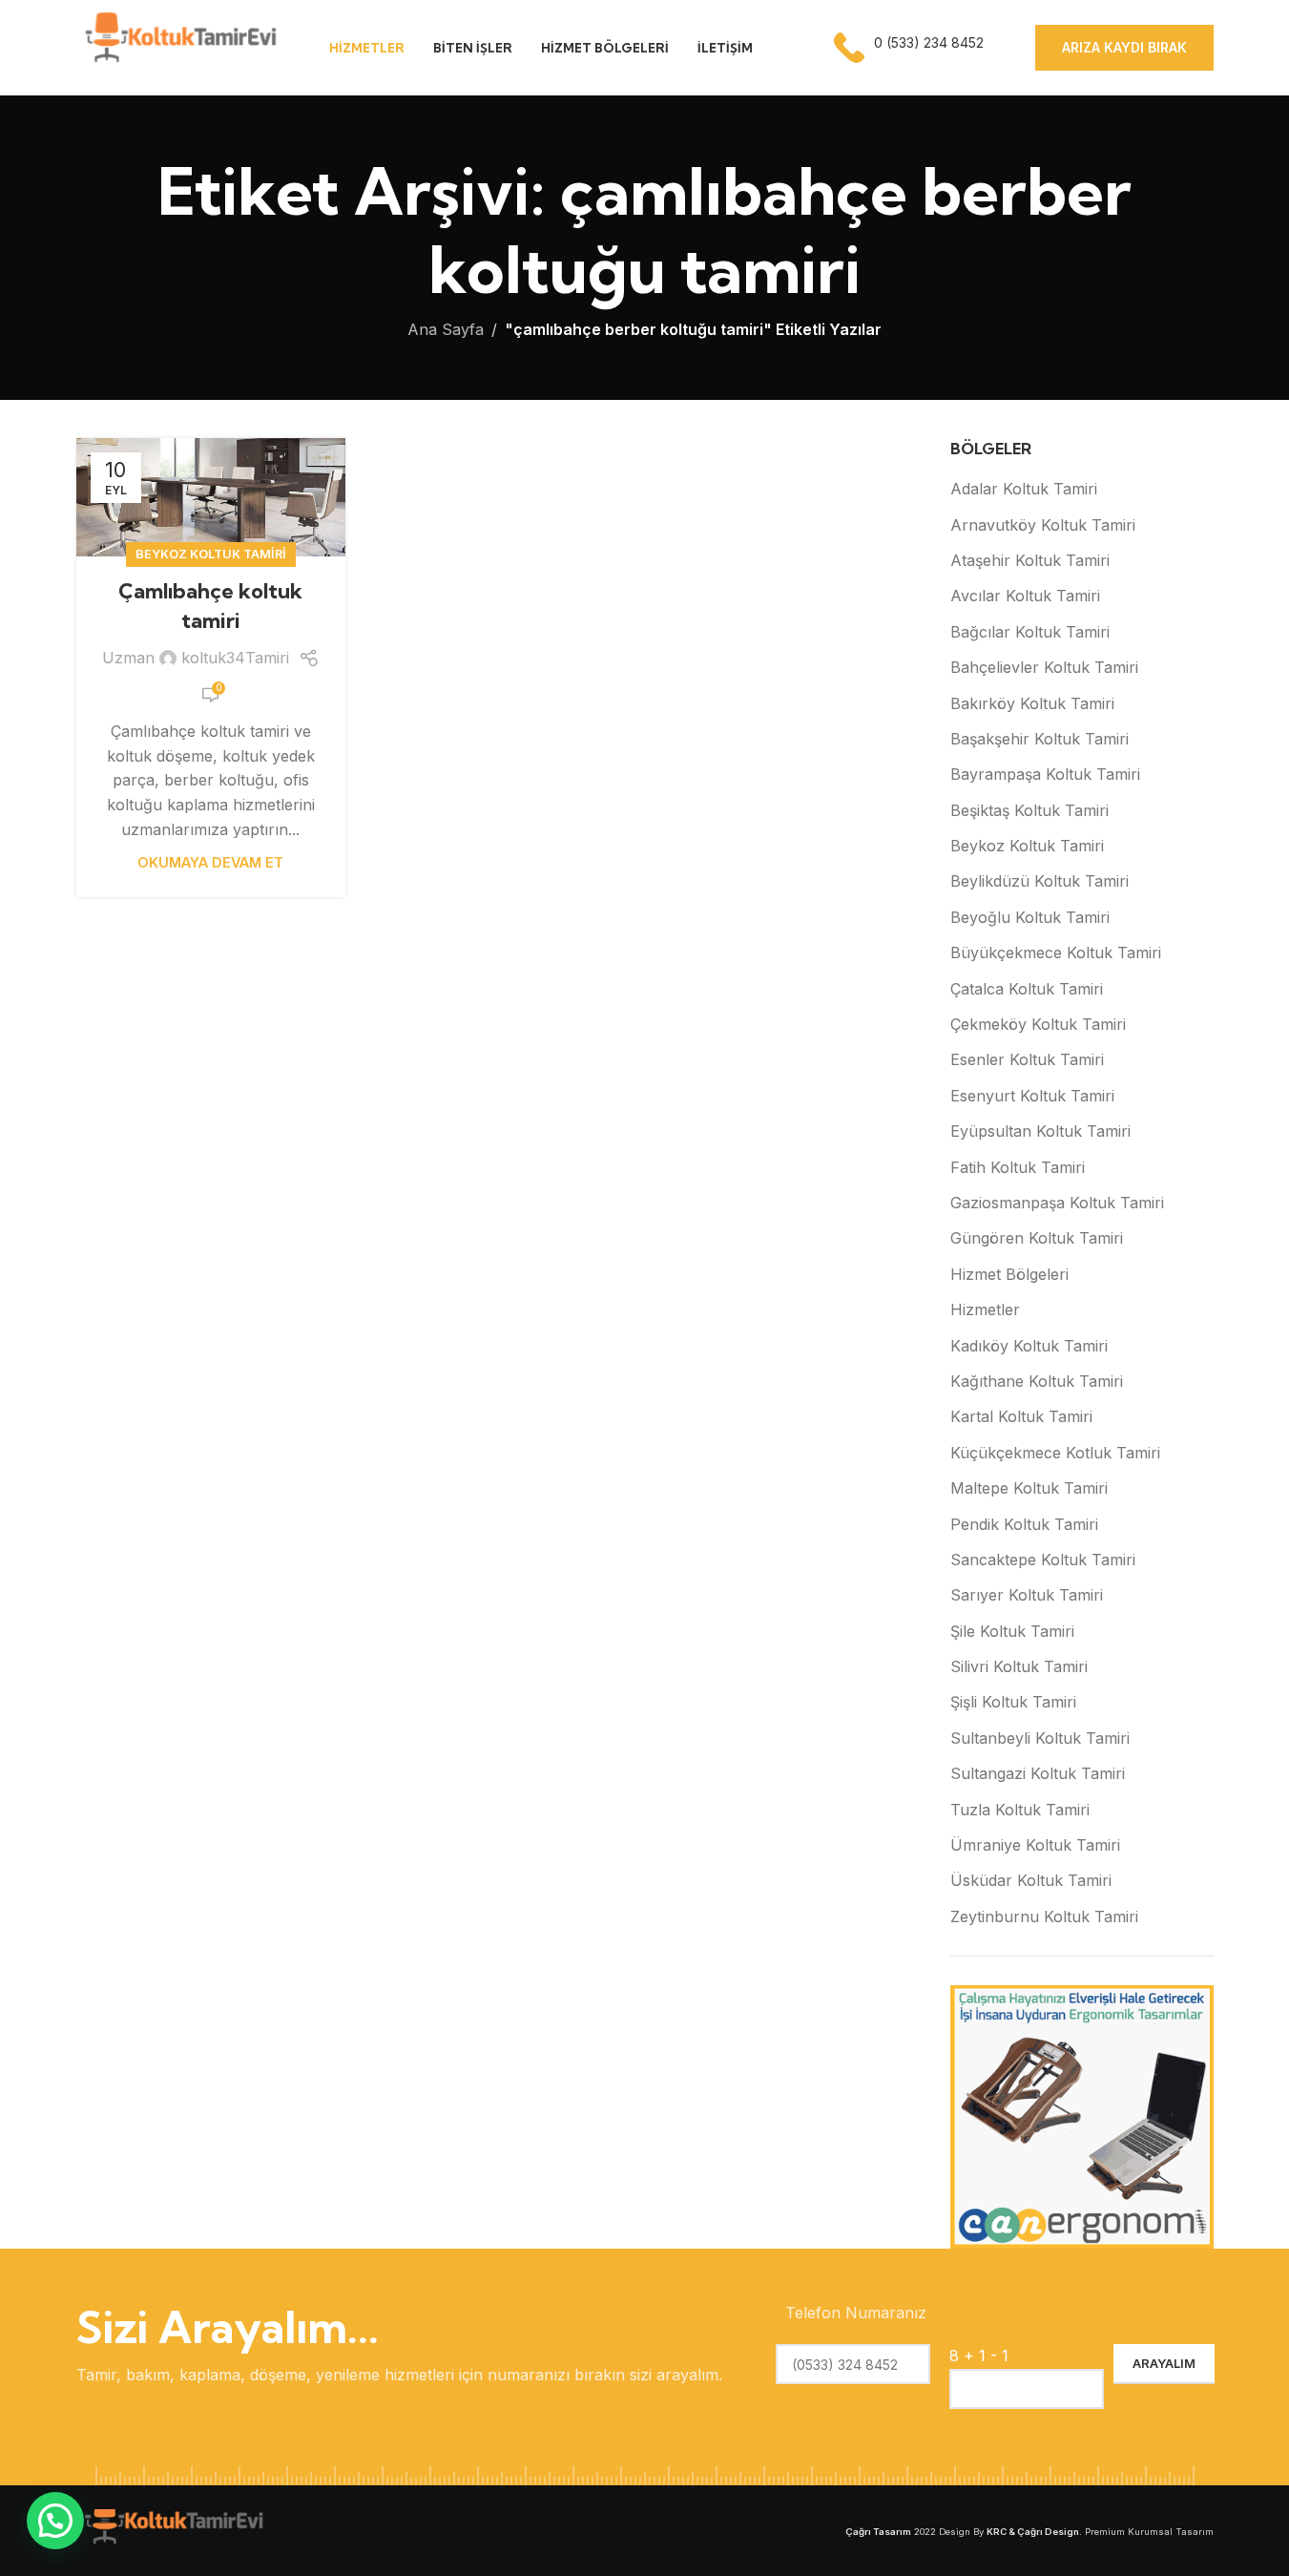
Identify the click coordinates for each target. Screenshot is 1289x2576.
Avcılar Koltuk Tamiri (1025, 596)
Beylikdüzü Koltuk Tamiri (1040, 881)
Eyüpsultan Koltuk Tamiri (1040, 1131)
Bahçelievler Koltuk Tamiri (1044, 667)
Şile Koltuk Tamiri (1012, 1631)
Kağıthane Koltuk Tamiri (1037, 1381)
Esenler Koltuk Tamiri (1027, 1059)
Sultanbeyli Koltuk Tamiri (1040, 1738)
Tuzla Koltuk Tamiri (1020, 1810)
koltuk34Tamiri (235, 658)
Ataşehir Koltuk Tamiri (1030, 560)
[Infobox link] (911, 48)
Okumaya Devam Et (210, 862)
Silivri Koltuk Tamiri (1019, 1666)
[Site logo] (179, 46)
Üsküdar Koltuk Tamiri (1031, 1880)
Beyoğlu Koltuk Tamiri (1030, 917)
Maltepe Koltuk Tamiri (1029, 1488)
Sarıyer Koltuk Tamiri (1027, 1595)
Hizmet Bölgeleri (1009, 1274)
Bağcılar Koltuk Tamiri (1030, 632)
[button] (55, 2521)
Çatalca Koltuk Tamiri (1027, 989)
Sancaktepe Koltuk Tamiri (1043, 1560)
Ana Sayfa (446, 329)
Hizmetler (985, 1309)
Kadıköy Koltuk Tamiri (1029, 1346)
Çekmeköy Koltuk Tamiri (1038, 1024)
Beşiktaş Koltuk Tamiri (1029, 810)
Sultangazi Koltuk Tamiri (1038, 1773)
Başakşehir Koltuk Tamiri (1040, 739)
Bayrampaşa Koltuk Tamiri (1045, 774)
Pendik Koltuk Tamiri (1024, 1524)
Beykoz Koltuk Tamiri (211, 554)
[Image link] (172, 2529)
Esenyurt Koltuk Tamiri (1032, 1096)
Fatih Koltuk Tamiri (1018, 1167)
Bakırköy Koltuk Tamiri (1032, 703)
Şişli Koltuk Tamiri (1013, 1702)
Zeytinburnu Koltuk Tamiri (1044, 1916)
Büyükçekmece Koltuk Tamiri (1056, 953)
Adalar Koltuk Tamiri (1024, 489)
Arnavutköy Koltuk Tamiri (1043, 525)
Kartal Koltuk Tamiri (1021, 1416)
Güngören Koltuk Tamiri (1037, 1238)
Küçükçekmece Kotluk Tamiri (1055, 1453)
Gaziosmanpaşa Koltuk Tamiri (1057, 1203)
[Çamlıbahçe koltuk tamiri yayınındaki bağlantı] (211, 497)
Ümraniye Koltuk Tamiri (1035, 1845)
